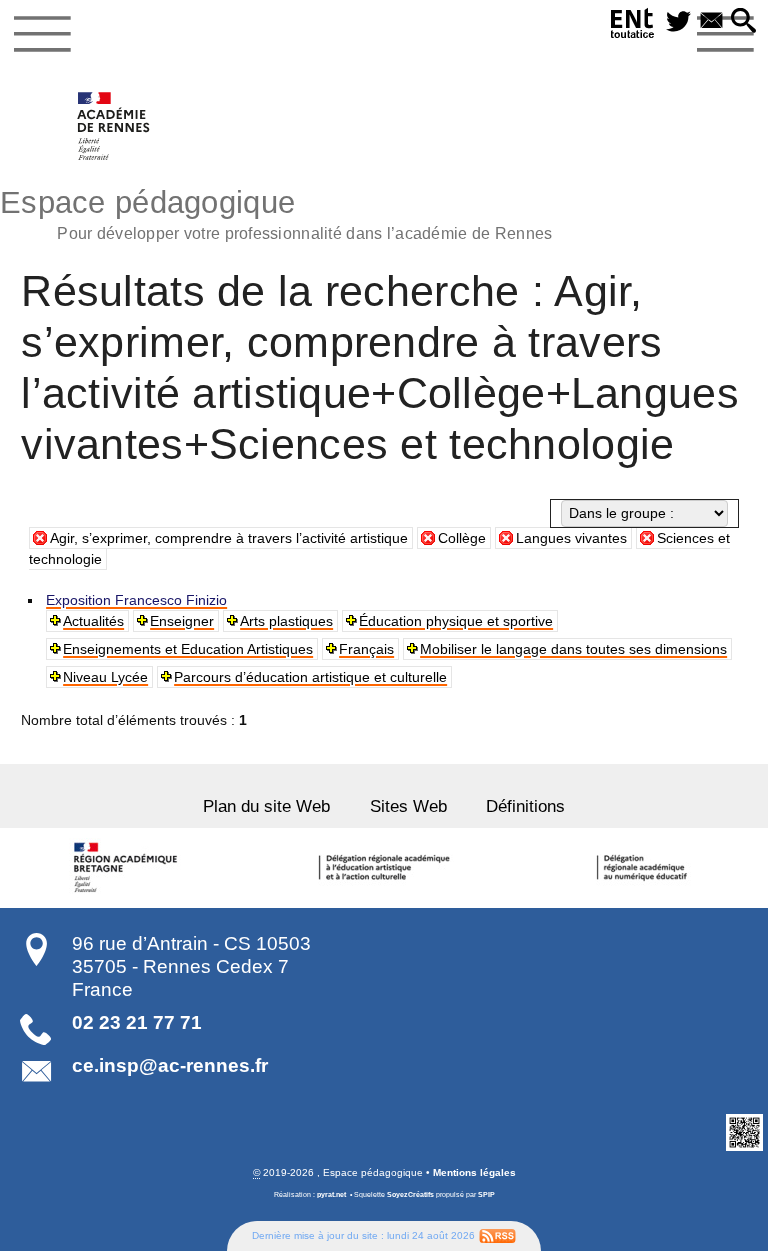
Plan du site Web (266, 806)
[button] (743, 22)
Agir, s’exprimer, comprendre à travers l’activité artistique (229, 538)
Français (366, 649)
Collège (462, 538)
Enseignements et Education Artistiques (188, 649)
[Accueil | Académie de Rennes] (128, 868)
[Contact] (711, 22)
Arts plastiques (286, 621)
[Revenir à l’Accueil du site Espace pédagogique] (114, 126)
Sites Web (408, 806)
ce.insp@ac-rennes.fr (170, 1065)
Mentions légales (474, 1172)
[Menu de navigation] (42, 34)
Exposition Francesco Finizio (136, 600)
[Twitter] (678, 22)
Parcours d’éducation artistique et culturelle (310, 677)
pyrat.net (331, 1194)
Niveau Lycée (105, 677)
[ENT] (633, 26)
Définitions (525, 806)
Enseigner (182, 621)
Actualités (93, 621)
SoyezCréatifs (410, 1194)
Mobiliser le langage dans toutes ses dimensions (573, 649)
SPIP (486, 1194)
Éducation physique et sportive (456, 621)
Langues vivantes (571, 538)
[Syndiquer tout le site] (497, 1234)
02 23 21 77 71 (137, 1022)
